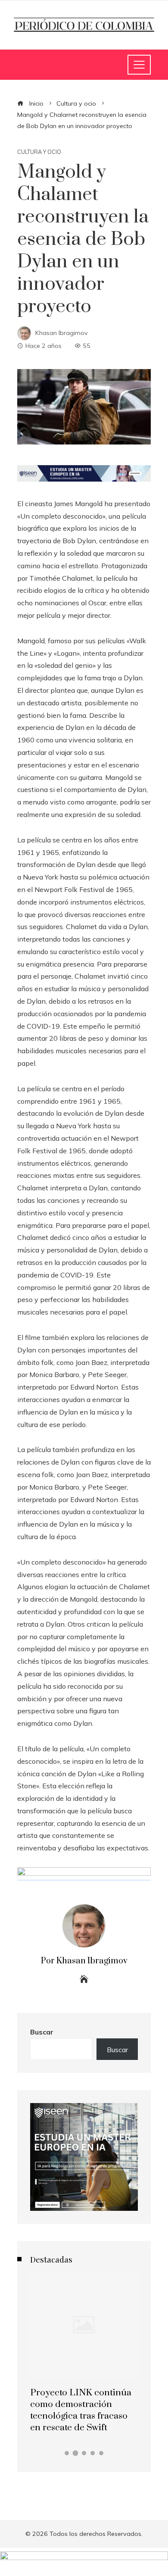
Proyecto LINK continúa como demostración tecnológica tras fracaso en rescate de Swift (81, 2410)
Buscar (42, 2032)
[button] (67, 2453)
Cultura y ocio (39, 152)
